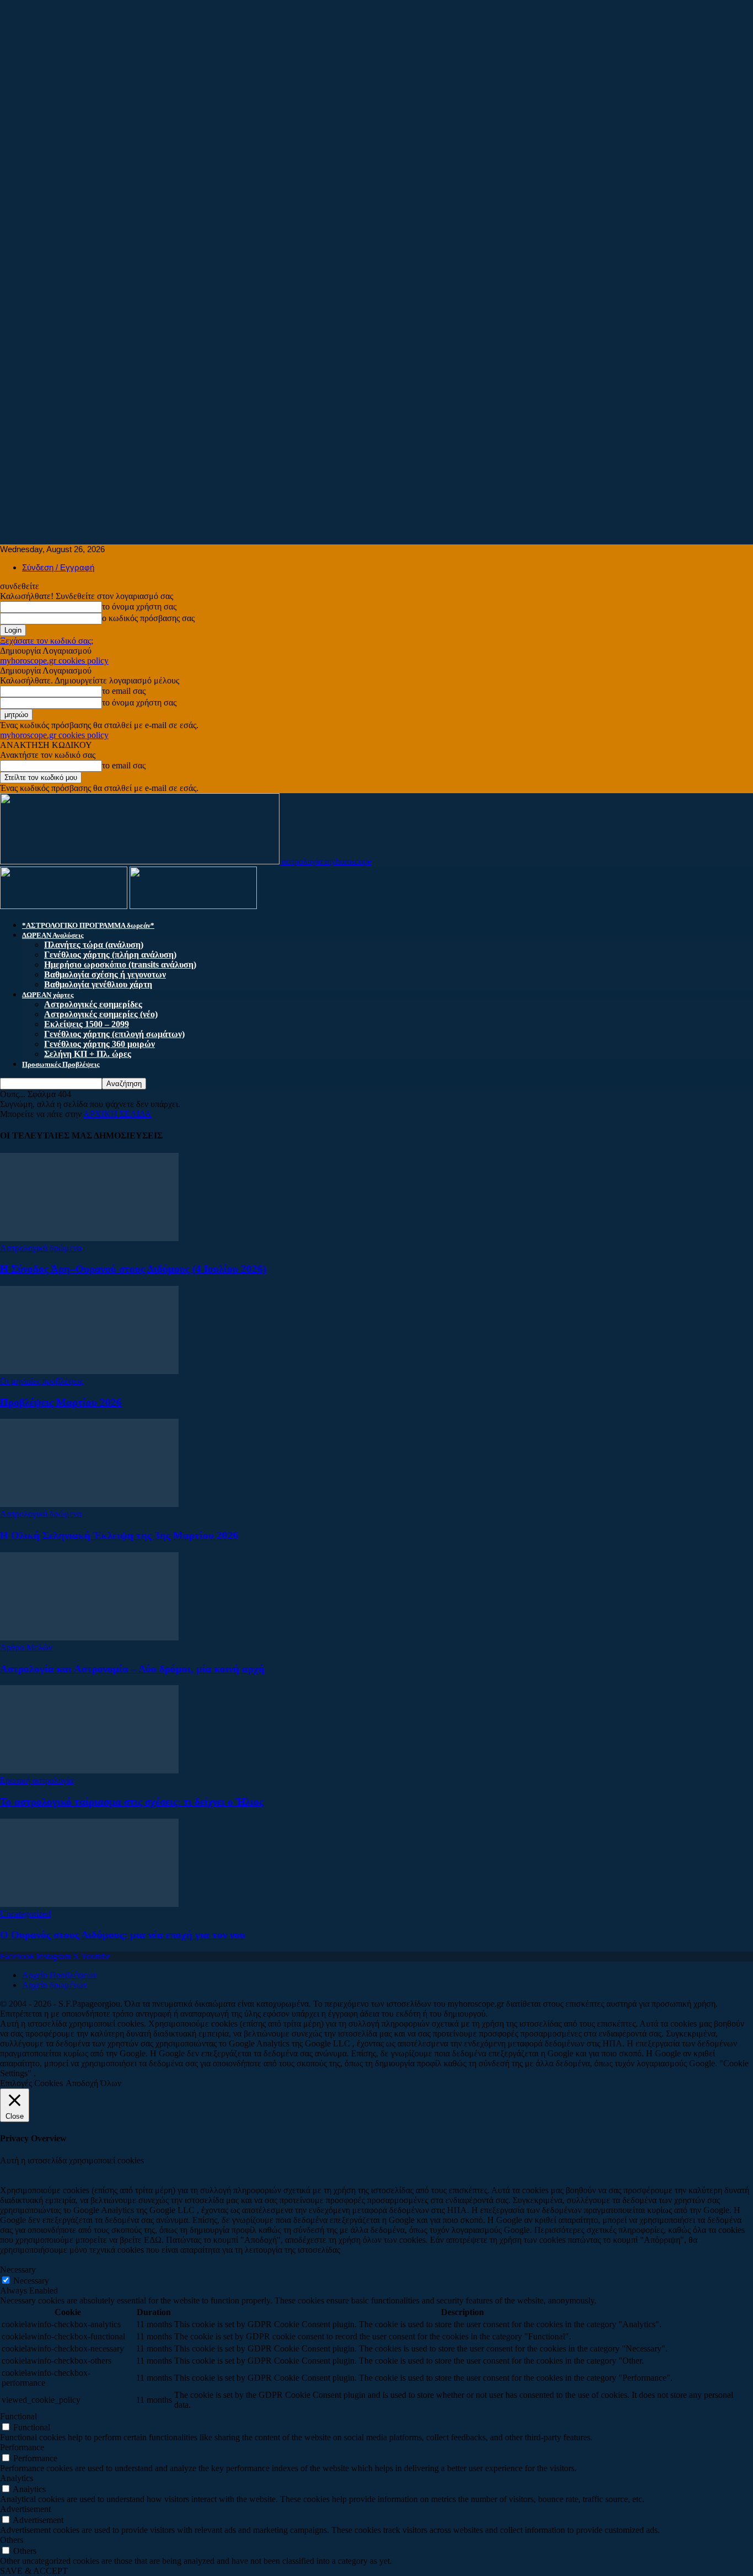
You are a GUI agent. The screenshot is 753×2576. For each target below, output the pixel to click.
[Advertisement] (331, 77)
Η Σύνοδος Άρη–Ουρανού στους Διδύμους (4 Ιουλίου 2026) (133, 1269)
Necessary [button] (18, 2270)
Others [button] (12, 2540)
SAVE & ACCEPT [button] (34, 2571)
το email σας (124, 691)
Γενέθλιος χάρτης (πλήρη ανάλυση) (110, 955)
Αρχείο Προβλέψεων (60, 1975)
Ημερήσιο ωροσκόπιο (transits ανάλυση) (120, 964)
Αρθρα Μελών (26, 1647)
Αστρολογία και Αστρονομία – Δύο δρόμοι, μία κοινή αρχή (132, 1669)
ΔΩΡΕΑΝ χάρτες (48, 995)
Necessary (31, 2281)
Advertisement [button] (25, 2509)
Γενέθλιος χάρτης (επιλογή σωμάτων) (114, 1034)
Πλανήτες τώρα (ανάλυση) (94, 945)
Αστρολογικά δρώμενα (41, 1248)
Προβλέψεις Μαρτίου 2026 (61, 1402)
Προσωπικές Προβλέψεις (61, 1064)
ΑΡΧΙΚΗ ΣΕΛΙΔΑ (117, 1114)
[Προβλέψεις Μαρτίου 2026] (89, 1371)
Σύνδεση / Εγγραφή (58, 567)
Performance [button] (22, 2447)
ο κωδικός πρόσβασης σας (148, 618)
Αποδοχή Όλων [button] (93, 2083)
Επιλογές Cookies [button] (31, 2083)
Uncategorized (25, 1914)
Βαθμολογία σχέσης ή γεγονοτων (105, 974)
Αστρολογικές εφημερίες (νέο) (101, 1014)
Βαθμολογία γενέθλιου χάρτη (98, 984)
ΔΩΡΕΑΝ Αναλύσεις (53, 935)
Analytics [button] (17, 2478)
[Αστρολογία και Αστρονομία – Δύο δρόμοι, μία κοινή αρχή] (89, 1637)
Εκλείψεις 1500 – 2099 (87, 1024)
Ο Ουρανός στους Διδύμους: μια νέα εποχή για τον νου (123, 1935)
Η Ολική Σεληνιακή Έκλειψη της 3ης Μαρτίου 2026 (119, 1535)
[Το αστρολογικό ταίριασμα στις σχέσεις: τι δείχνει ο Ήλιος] (89, 1770)
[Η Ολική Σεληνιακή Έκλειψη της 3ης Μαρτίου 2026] (89, 1504)
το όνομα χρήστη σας (139, 606)
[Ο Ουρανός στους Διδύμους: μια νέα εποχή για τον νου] (89, 1904)
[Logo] (65, 906)
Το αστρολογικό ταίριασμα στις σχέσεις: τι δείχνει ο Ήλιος (132, 1802)
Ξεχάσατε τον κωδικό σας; (47, 641)
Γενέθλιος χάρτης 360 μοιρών (99, 1044)
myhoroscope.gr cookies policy (54, 661)
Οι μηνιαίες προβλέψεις (42, 1381)
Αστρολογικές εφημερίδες (93, 1004)
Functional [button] (18, 2416)
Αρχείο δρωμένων (55, 1985)
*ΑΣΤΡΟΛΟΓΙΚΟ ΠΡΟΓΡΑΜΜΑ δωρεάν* (88, 925)
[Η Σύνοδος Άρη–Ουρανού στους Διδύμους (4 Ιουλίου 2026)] (89, 1238)
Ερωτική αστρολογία (37, 1780)
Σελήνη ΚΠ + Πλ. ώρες (88, 1054)
